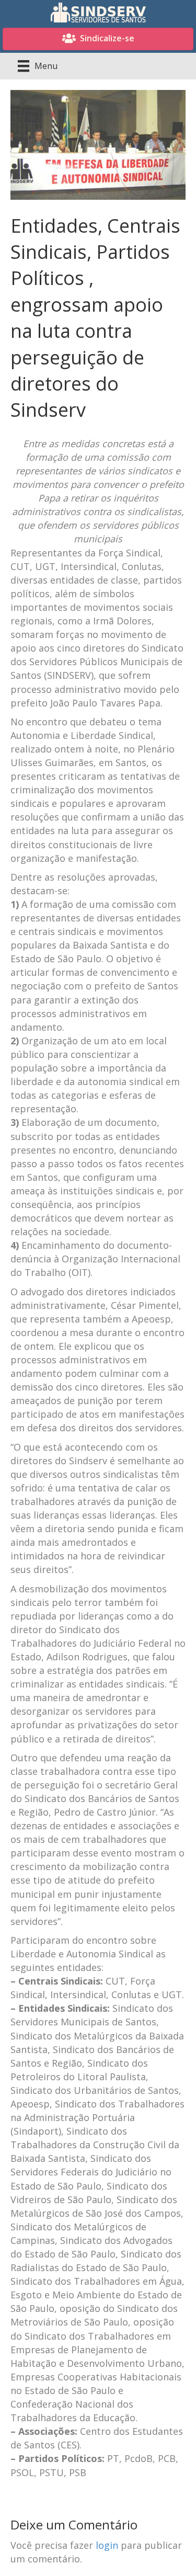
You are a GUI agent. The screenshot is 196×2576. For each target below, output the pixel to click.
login (107, 2545)
